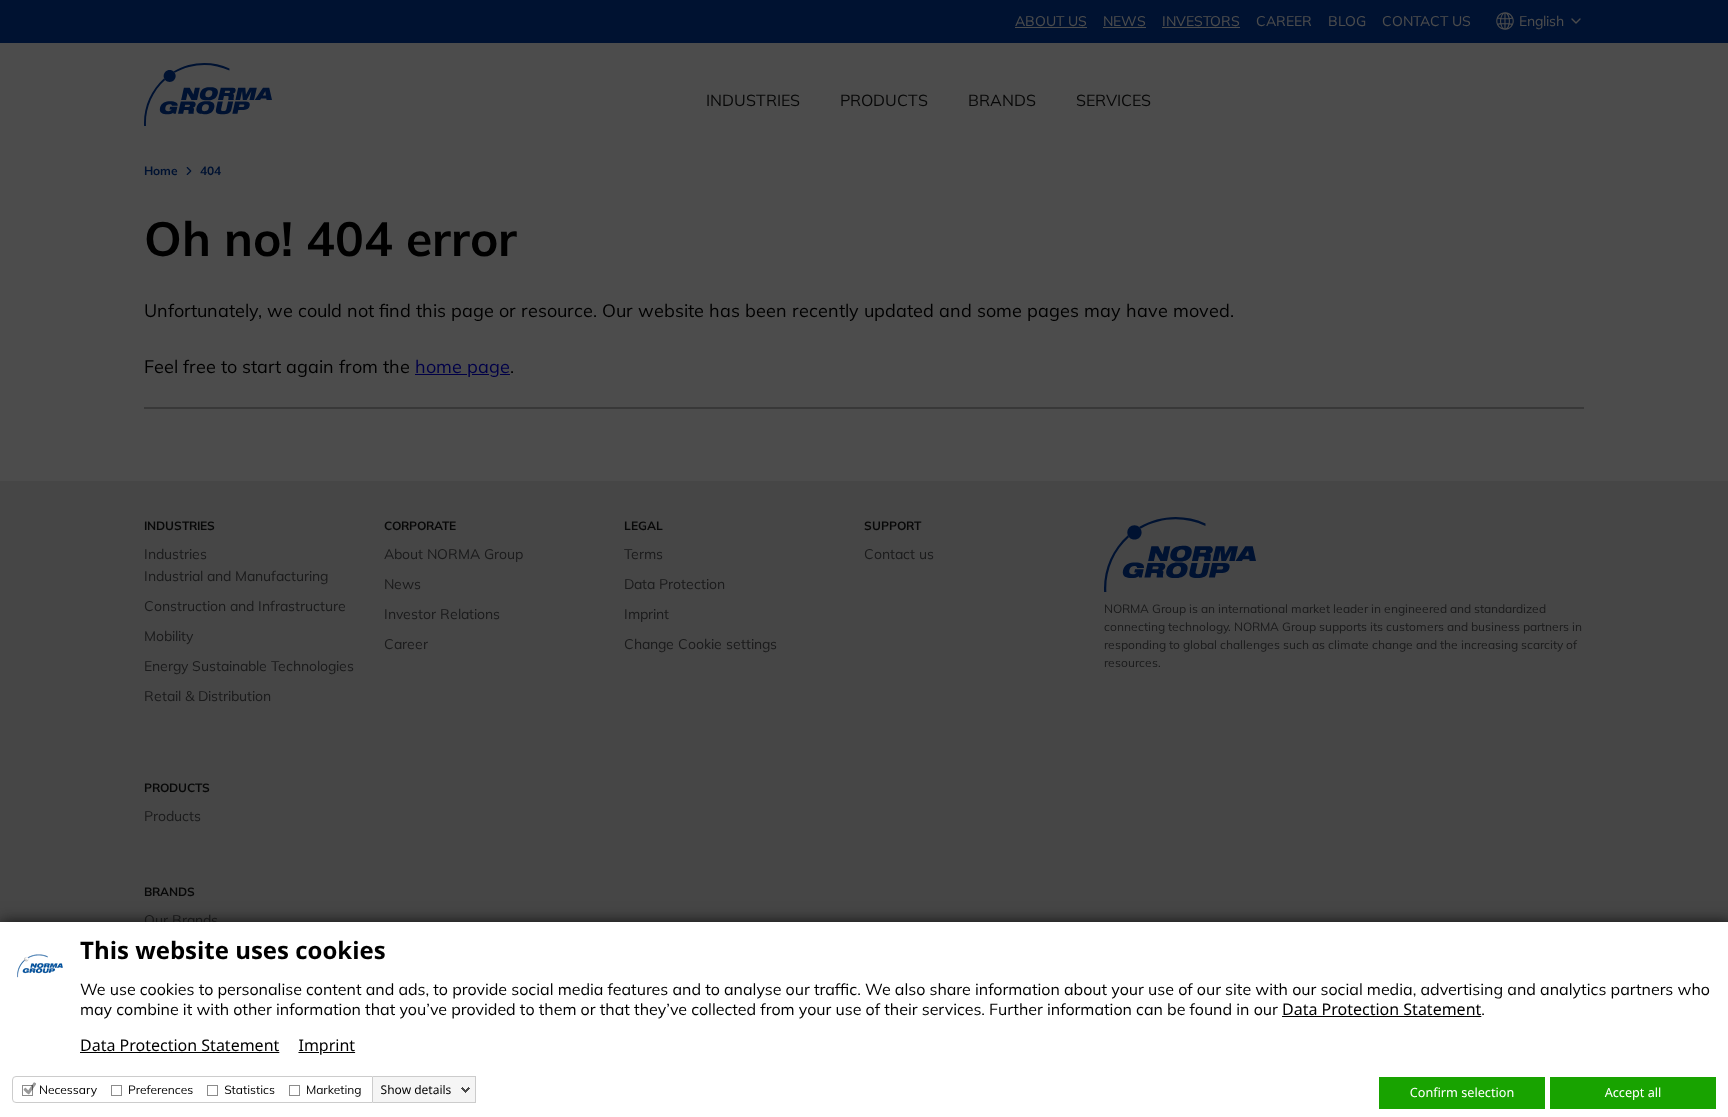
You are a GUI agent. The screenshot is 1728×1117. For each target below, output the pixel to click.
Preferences (160, 1089)
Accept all (1633, 1092)
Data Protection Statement (1381, 1009)
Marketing (334, 1089)
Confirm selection (1462, 1092)
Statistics (249, 1089)
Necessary (68, 1089)
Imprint (326, 1045)
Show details (416, 1090)
